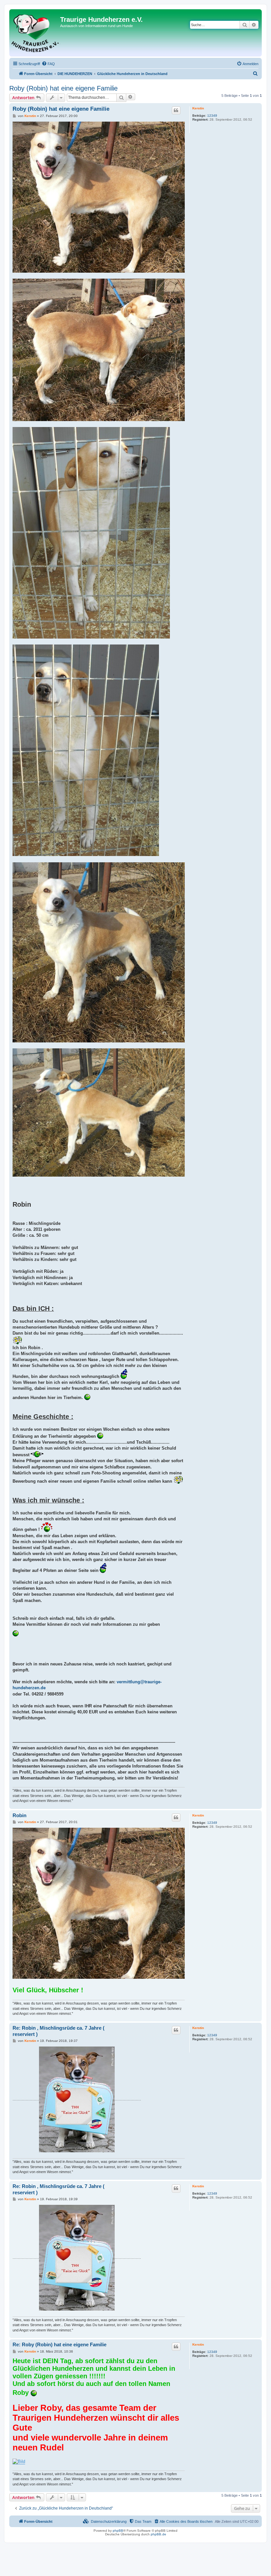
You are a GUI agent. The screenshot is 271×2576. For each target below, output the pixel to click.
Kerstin (198, 108)
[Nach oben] (257, 1805)
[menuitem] (48, 64)
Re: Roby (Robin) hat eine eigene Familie (59, 2344)
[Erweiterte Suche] (254, 25)
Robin (19, 1815)
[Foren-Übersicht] (36, 33)
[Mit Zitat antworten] (176, 110)
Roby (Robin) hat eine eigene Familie (63, 88)
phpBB (118, 2531)
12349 (212, 116)
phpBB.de (158, 2534)
